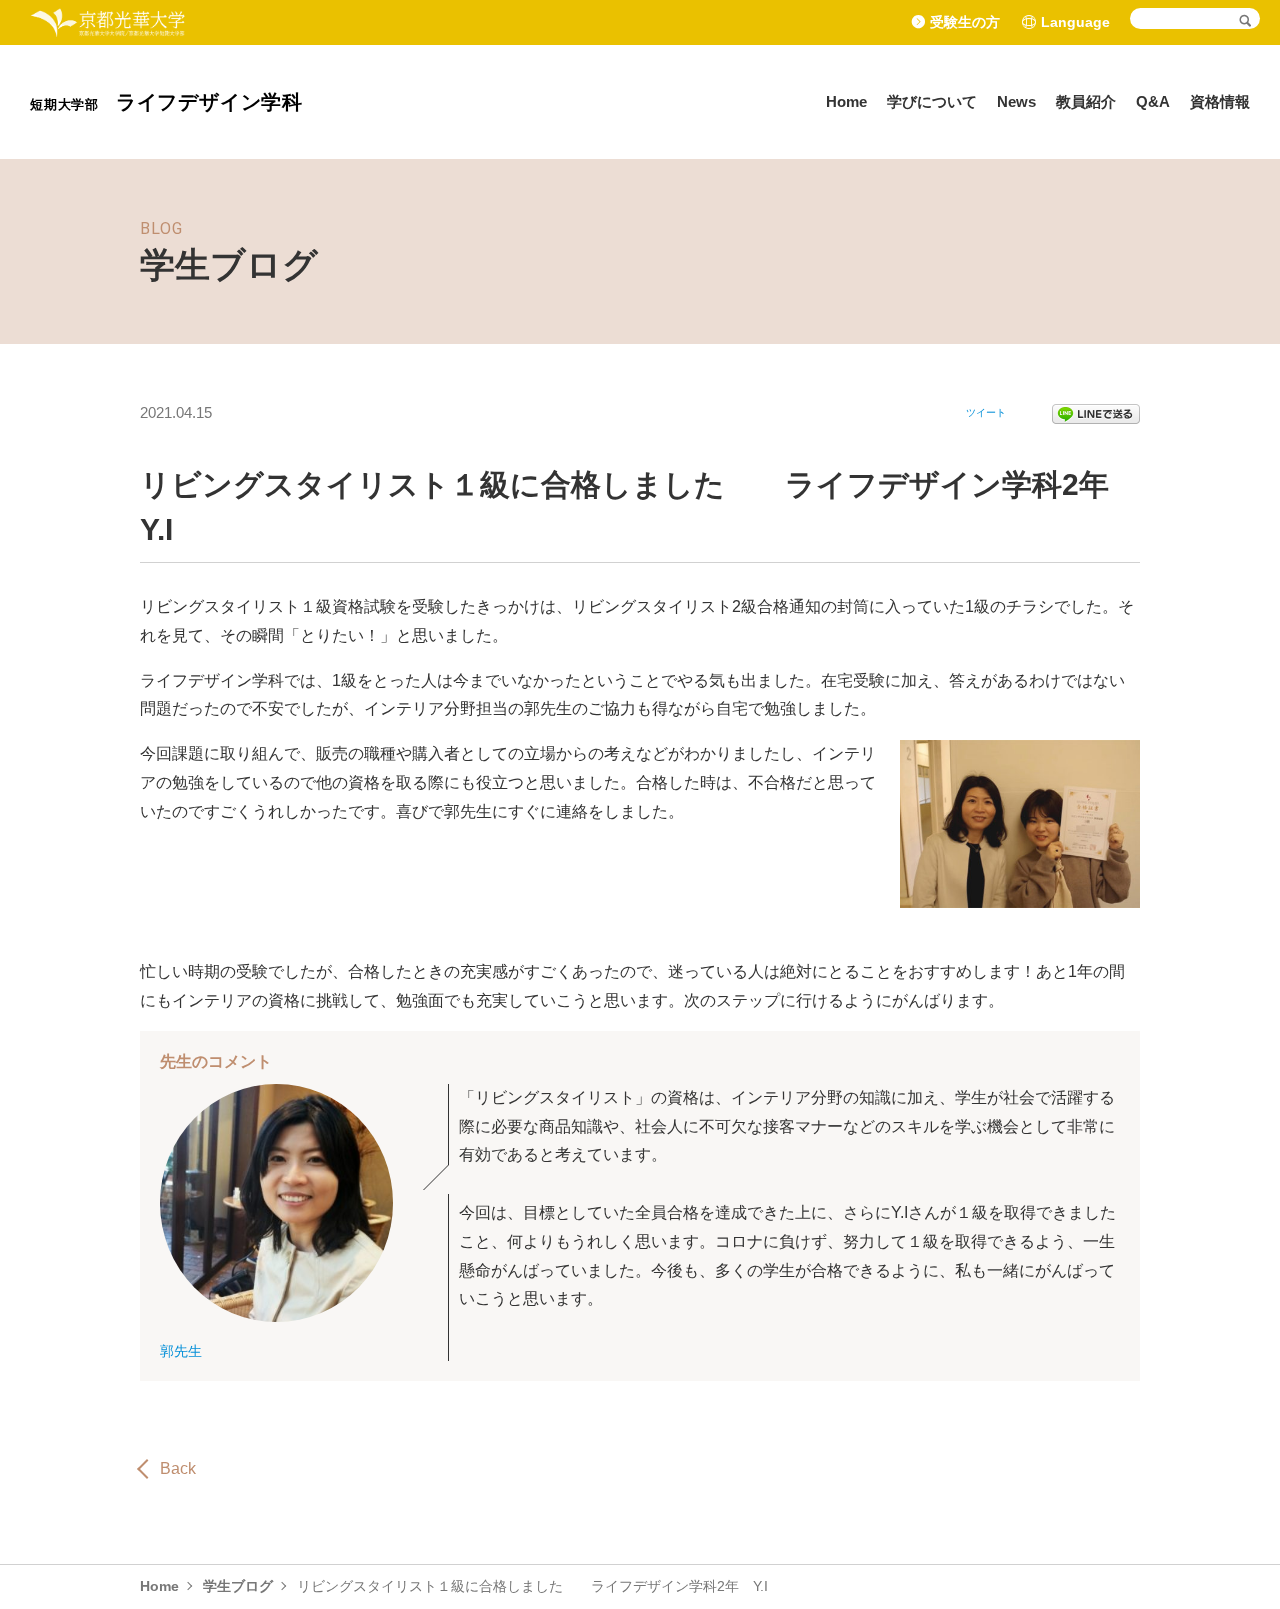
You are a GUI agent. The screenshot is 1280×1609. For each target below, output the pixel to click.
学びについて (932, 101)
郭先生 (181, 1351)
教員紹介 (1086, 101)
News (1016, 101)
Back (178, 1468)
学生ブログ (238, 1586)
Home (846, 101)
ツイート (986, 412)
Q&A (1153, 101)
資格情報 (1220, 101)
